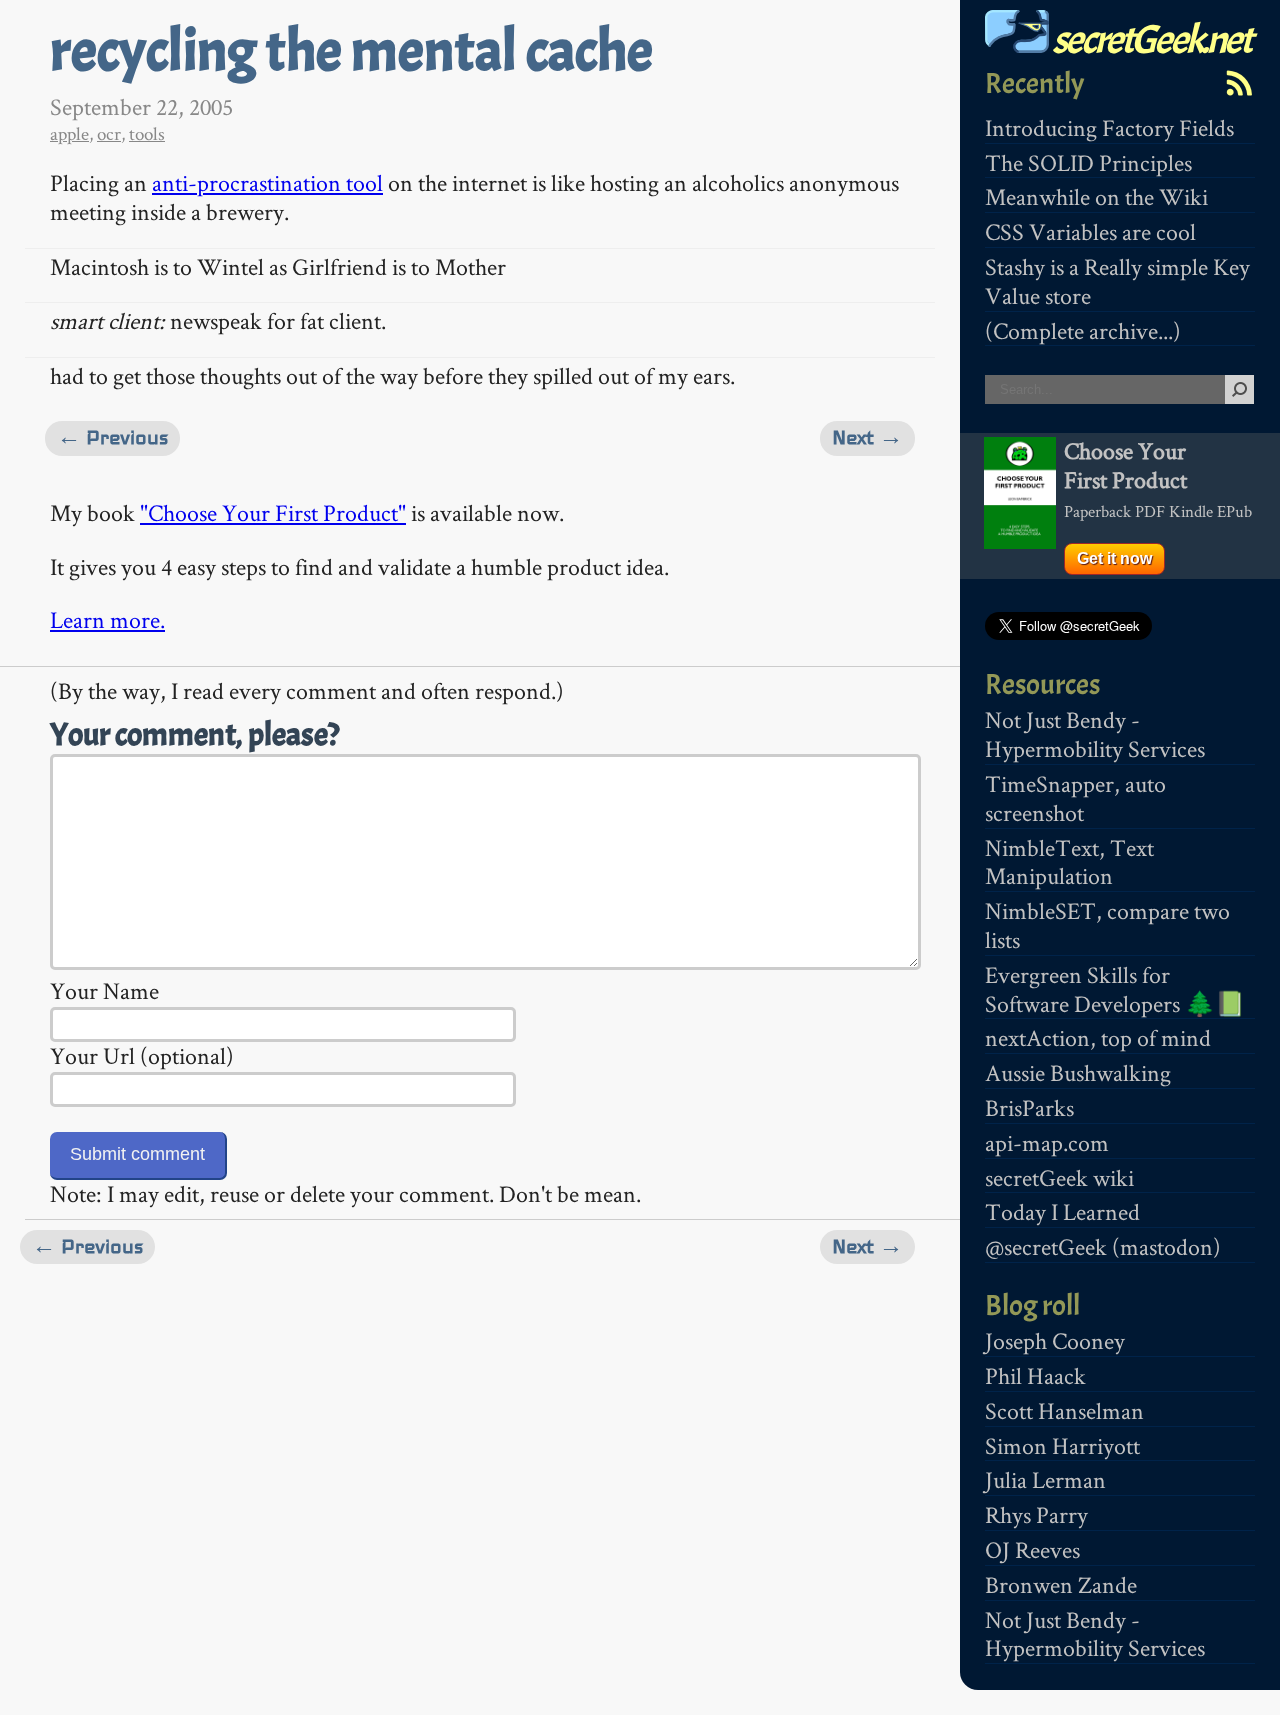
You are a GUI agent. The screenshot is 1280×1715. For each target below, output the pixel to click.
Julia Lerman (1045, 1479)
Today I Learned (1062, 1211)
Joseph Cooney (1055, 1340)
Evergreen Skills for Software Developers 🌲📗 (1115, 989)
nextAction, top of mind (1098, 1037)
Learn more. (107, 619)
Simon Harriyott (1062, 1445)
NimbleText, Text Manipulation (1069, 862)
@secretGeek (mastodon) (1103, 1246)
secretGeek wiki (1059, 1177)
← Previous (112, 437)
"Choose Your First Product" (273, 512)
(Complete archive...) (1083, 330)
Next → (867, 437)
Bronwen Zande (1061, 1584)
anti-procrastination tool (267, 182)
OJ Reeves (1032, 1549)
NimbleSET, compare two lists (1107, 925)
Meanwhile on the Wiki (1096, 196)
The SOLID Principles (1088, 162)
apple (69, 133)
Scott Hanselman (1064, 1410)
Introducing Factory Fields (1109, 127)
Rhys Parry (1036, 1514)
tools (147, 133)
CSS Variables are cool (1090, 231)
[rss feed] (1239, 83)
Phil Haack (1035, 1375)
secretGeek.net (1150, 39)
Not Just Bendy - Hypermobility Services (1095, 734)
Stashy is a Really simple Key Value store (1117, 281)
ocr (109, 133)
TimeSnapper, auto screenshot (1075, 798)
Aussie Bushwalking (1078, 1072)
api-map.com (1047, 1142)
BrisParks (1029, 1107)
